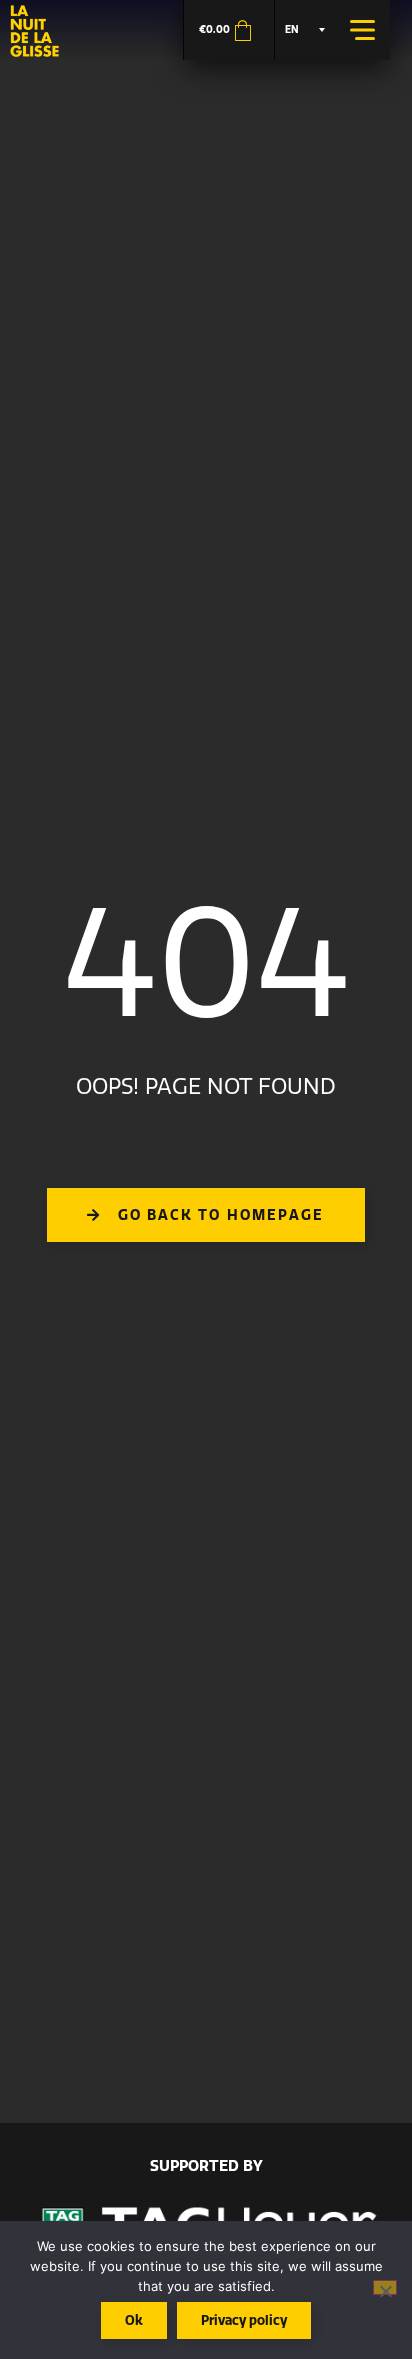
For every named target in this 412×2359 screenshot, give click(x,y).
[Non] (385, 2287)
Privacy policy (244, 2320)
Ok (134, 2320)
